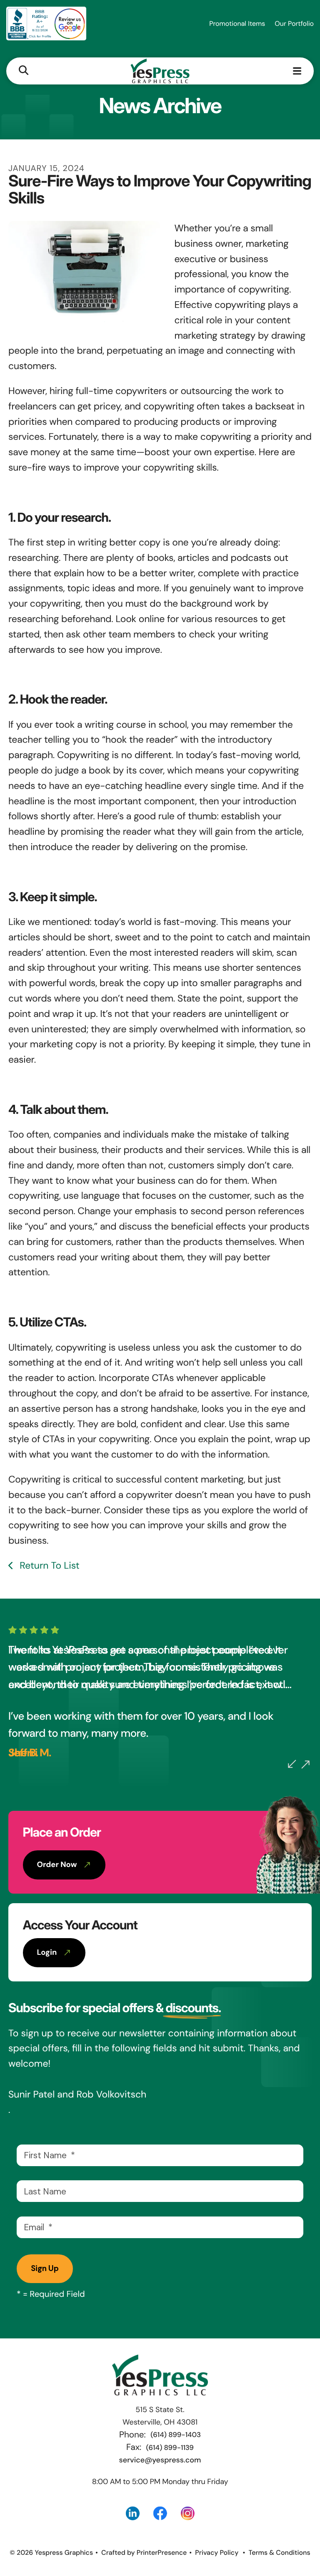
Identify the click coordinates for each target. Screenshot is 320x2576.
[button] (24, 71)
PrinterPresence (162, 2552)
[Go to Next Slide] (305, 1765)
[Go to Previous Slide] (292, 1764)
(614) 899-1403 (176, 2435)
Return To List (48, 1566)
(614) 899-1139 (170, 2448)
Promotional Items (237, 24)
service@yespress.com (160, 2460)
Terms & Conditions (279, 2552)
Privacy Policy (217, 2552)
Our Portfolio (294, 24)
